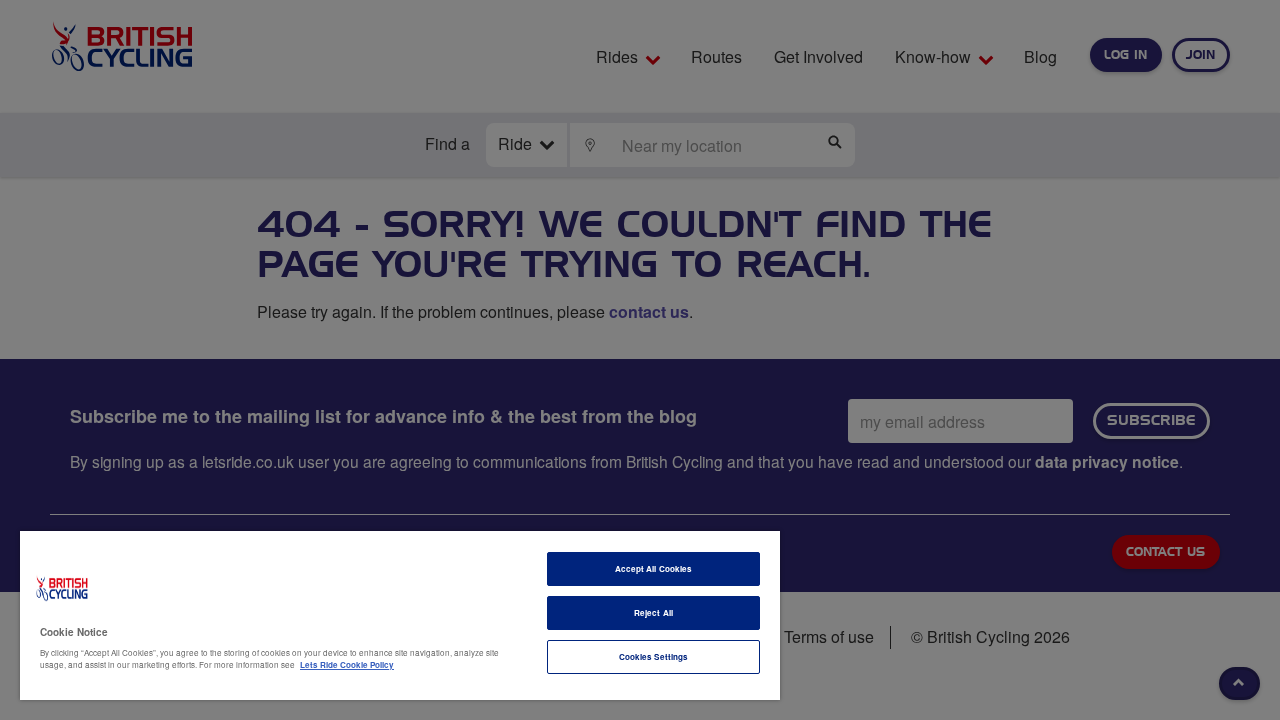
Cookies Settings (653, 656)
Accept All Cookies (653, 568)
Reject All (653, 612)
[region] (400, 615)
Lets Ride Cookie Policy (347, 664)
